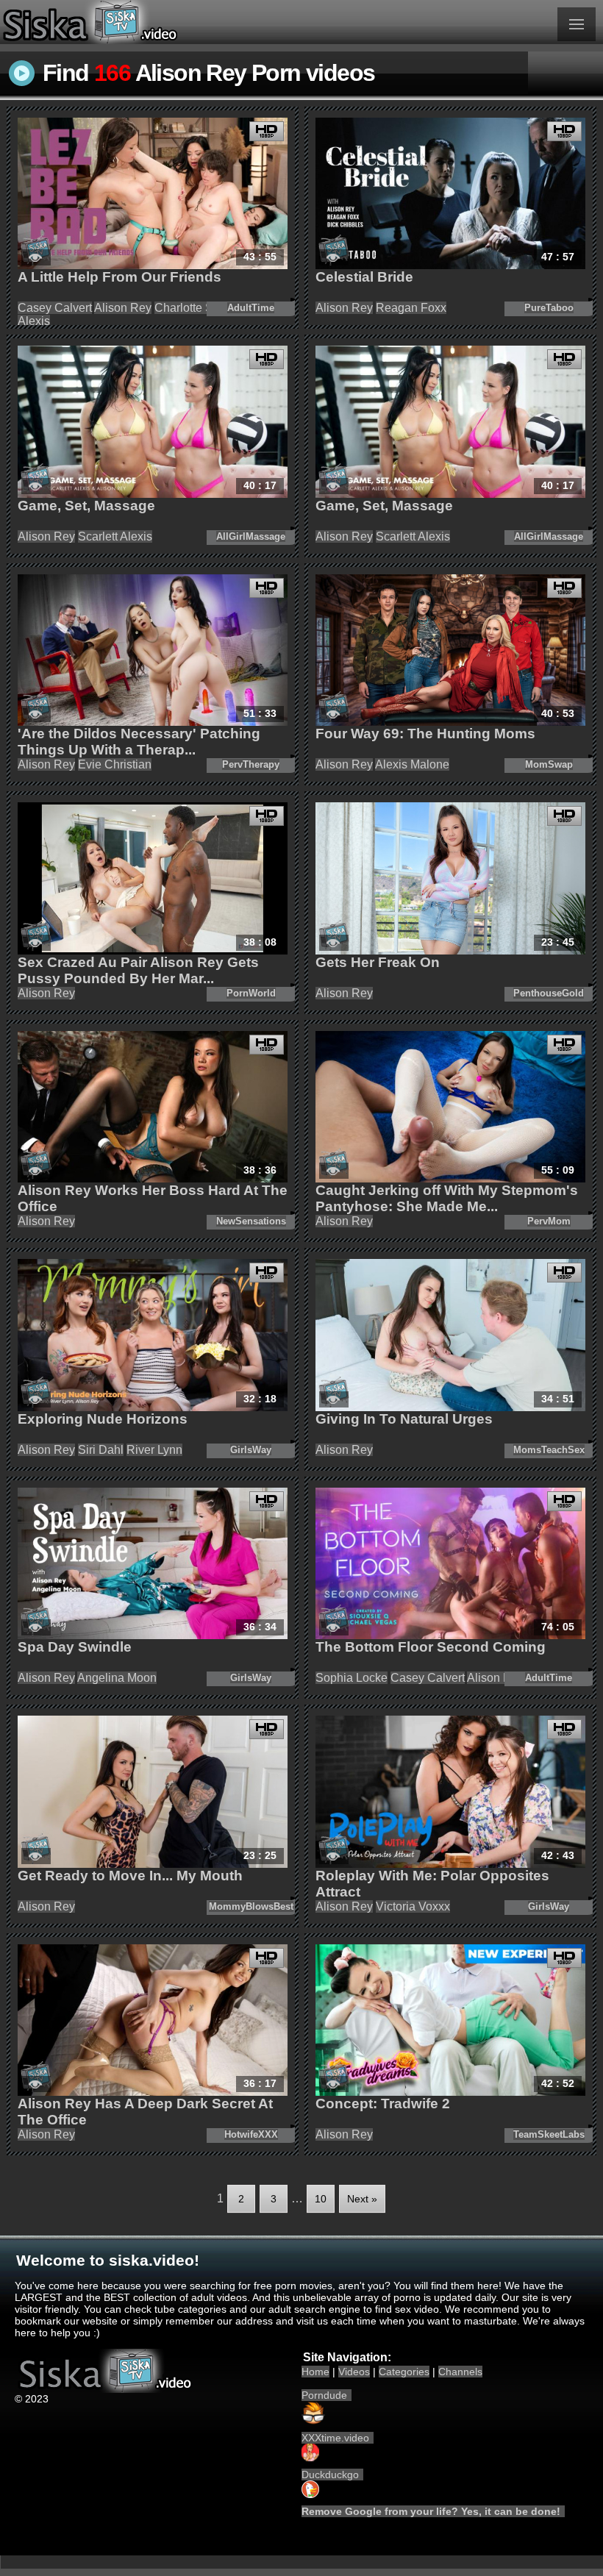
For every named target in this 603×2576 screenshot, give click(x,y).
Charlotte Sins (192, 308)
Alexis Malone (412, 764)
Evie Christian (115, 764)
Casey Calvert (55, 308)
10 (321, 2199)
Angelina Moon (117, 1678)
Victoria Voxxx (413, 1906)
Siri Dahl (101, 1450)
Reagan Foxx (411, 308)
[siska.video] (151, 22)
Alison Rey (123, 308)
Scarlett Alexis (115, 536)
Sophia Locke (352, 1678)
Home (315, 2372)
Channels (460, 2372)
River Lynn (154, 1450)
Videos (354, 2372)
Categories (404, 2372)
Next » (362, 2199)
